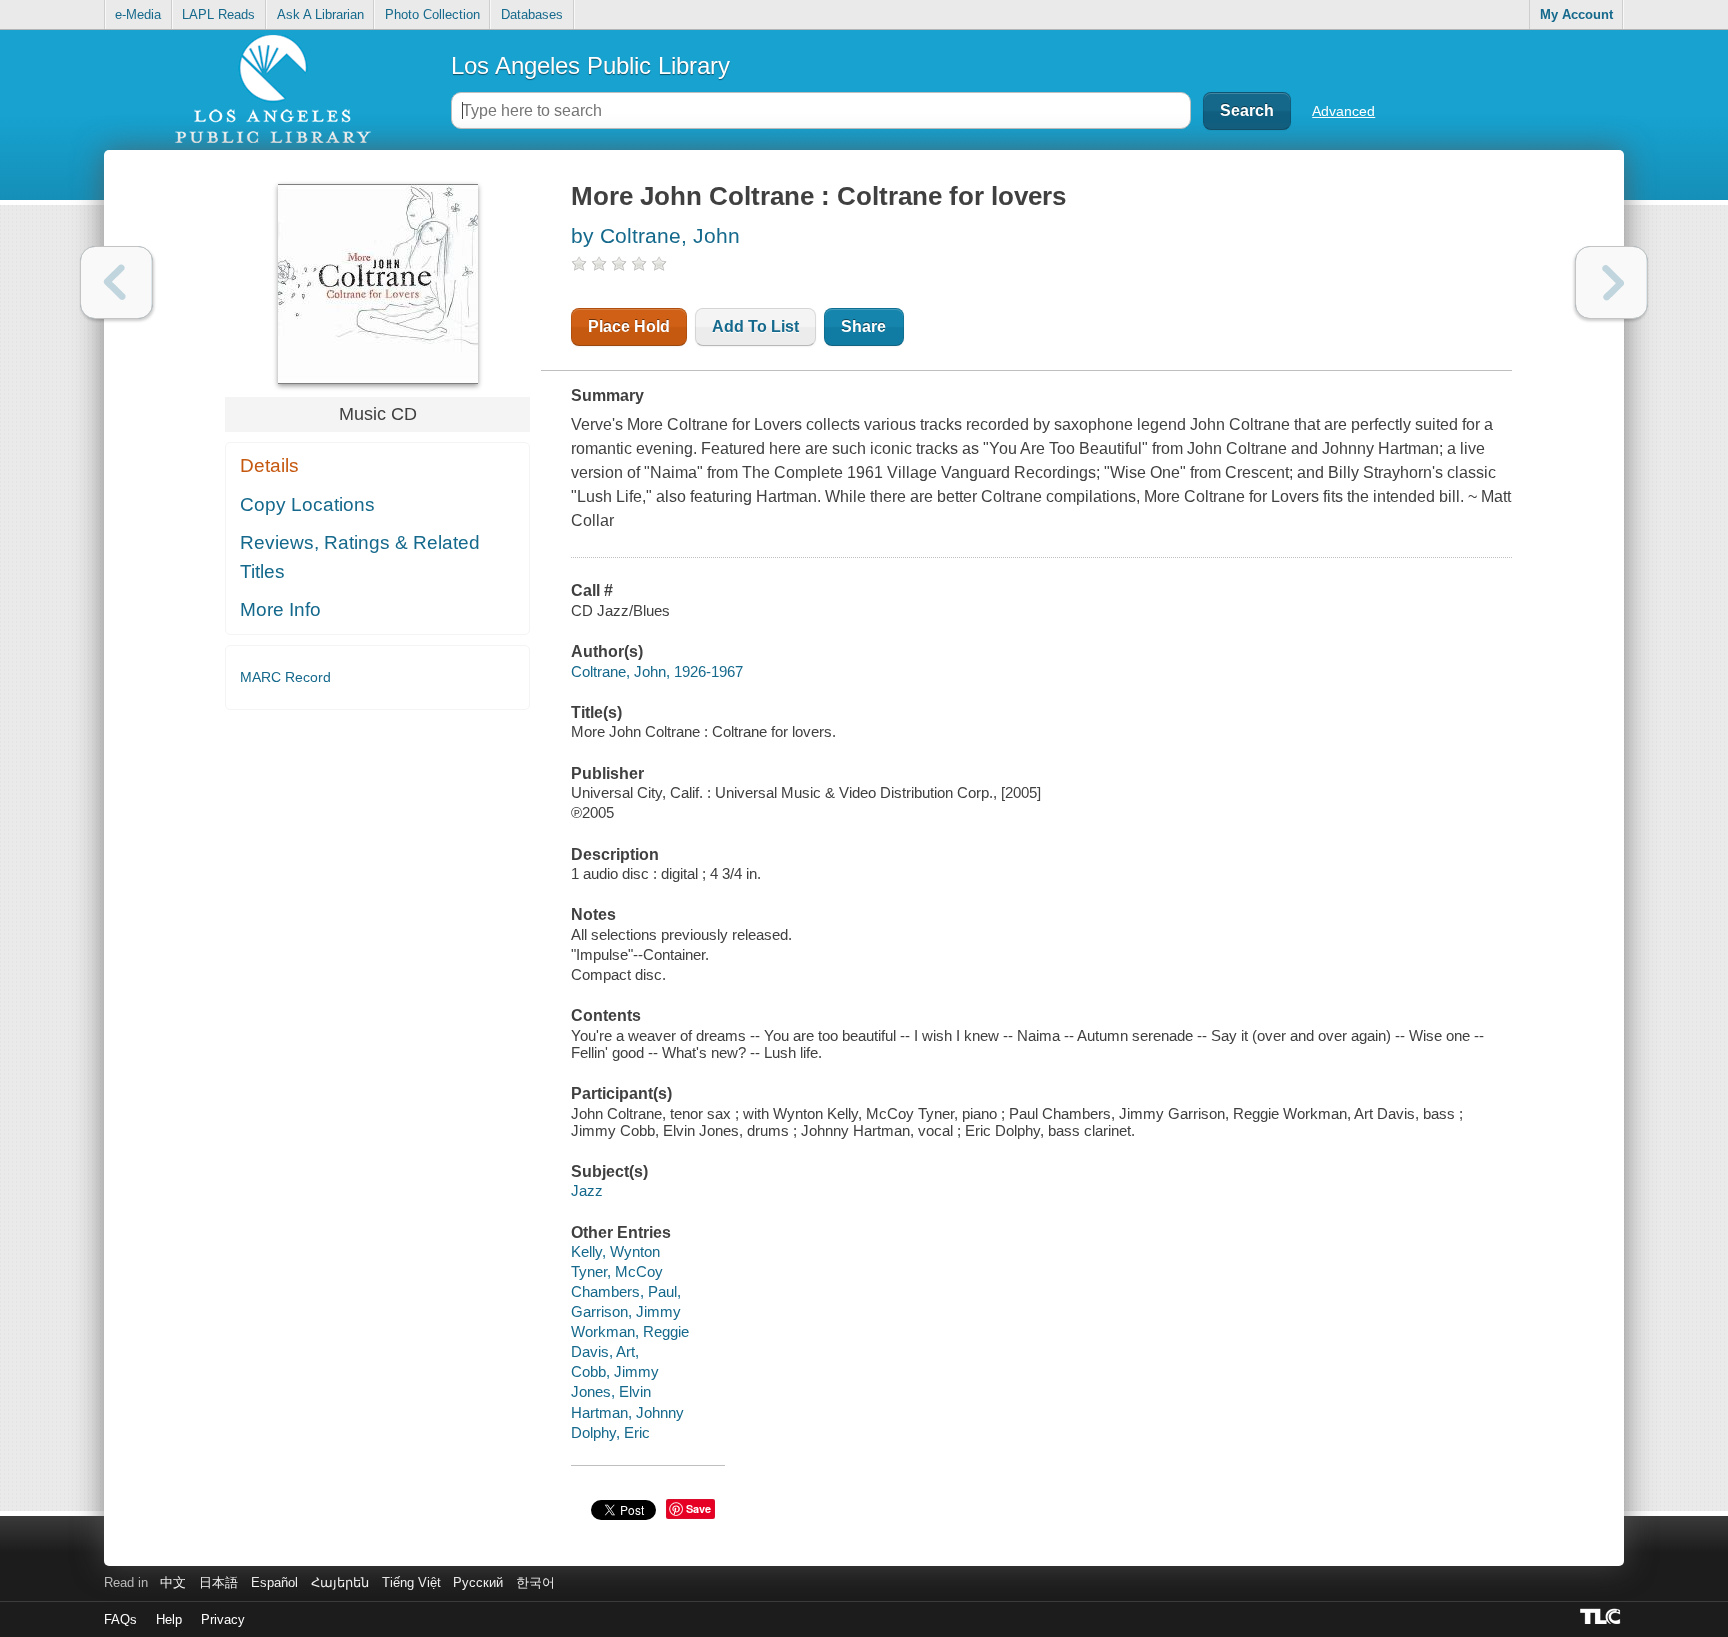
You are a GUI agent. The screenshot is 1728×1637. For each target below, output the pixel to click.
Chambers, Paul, (626, 1291)
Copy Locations (307, 504)
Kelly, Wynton (615, 1251)
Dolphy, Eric (610, 1432)
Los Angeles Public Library (590, 65)
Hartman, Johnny (627, 1412)
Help (169, 1619)
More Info (280, 609)
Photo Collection (432, 14)
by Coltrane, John (655, 235)
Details (269, 465)
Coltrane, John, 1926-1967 (657, 671)
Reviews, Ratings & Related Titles (360, 557)
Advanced (1343, 111)
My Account (1576, 14)
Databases (532, 14)
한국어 (535, 1582)
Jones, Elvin (611, 1391)
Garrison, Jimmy (626, 1311)
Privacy (223, 1619)
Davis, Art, (605, 1351)
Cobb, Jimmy (615, 1371)
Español (274, 1582)
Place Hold (629, 326)
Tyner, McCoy (617, 1271)
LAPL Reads (218, 14)
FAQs (120, 1619)
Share (863, 326)
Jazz (587, 1190)
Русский (478, 1582)
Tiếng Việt (411, 1582)
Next (1611, 282)
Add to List (755, 326)
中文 (173, 1582)
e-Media (138, 14)
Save (698, 1508)
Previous (116, 282)
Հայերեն (340, 1582)
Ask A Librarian (320, 14)
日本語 (218, 1582)
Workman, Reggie (630, 1331)
